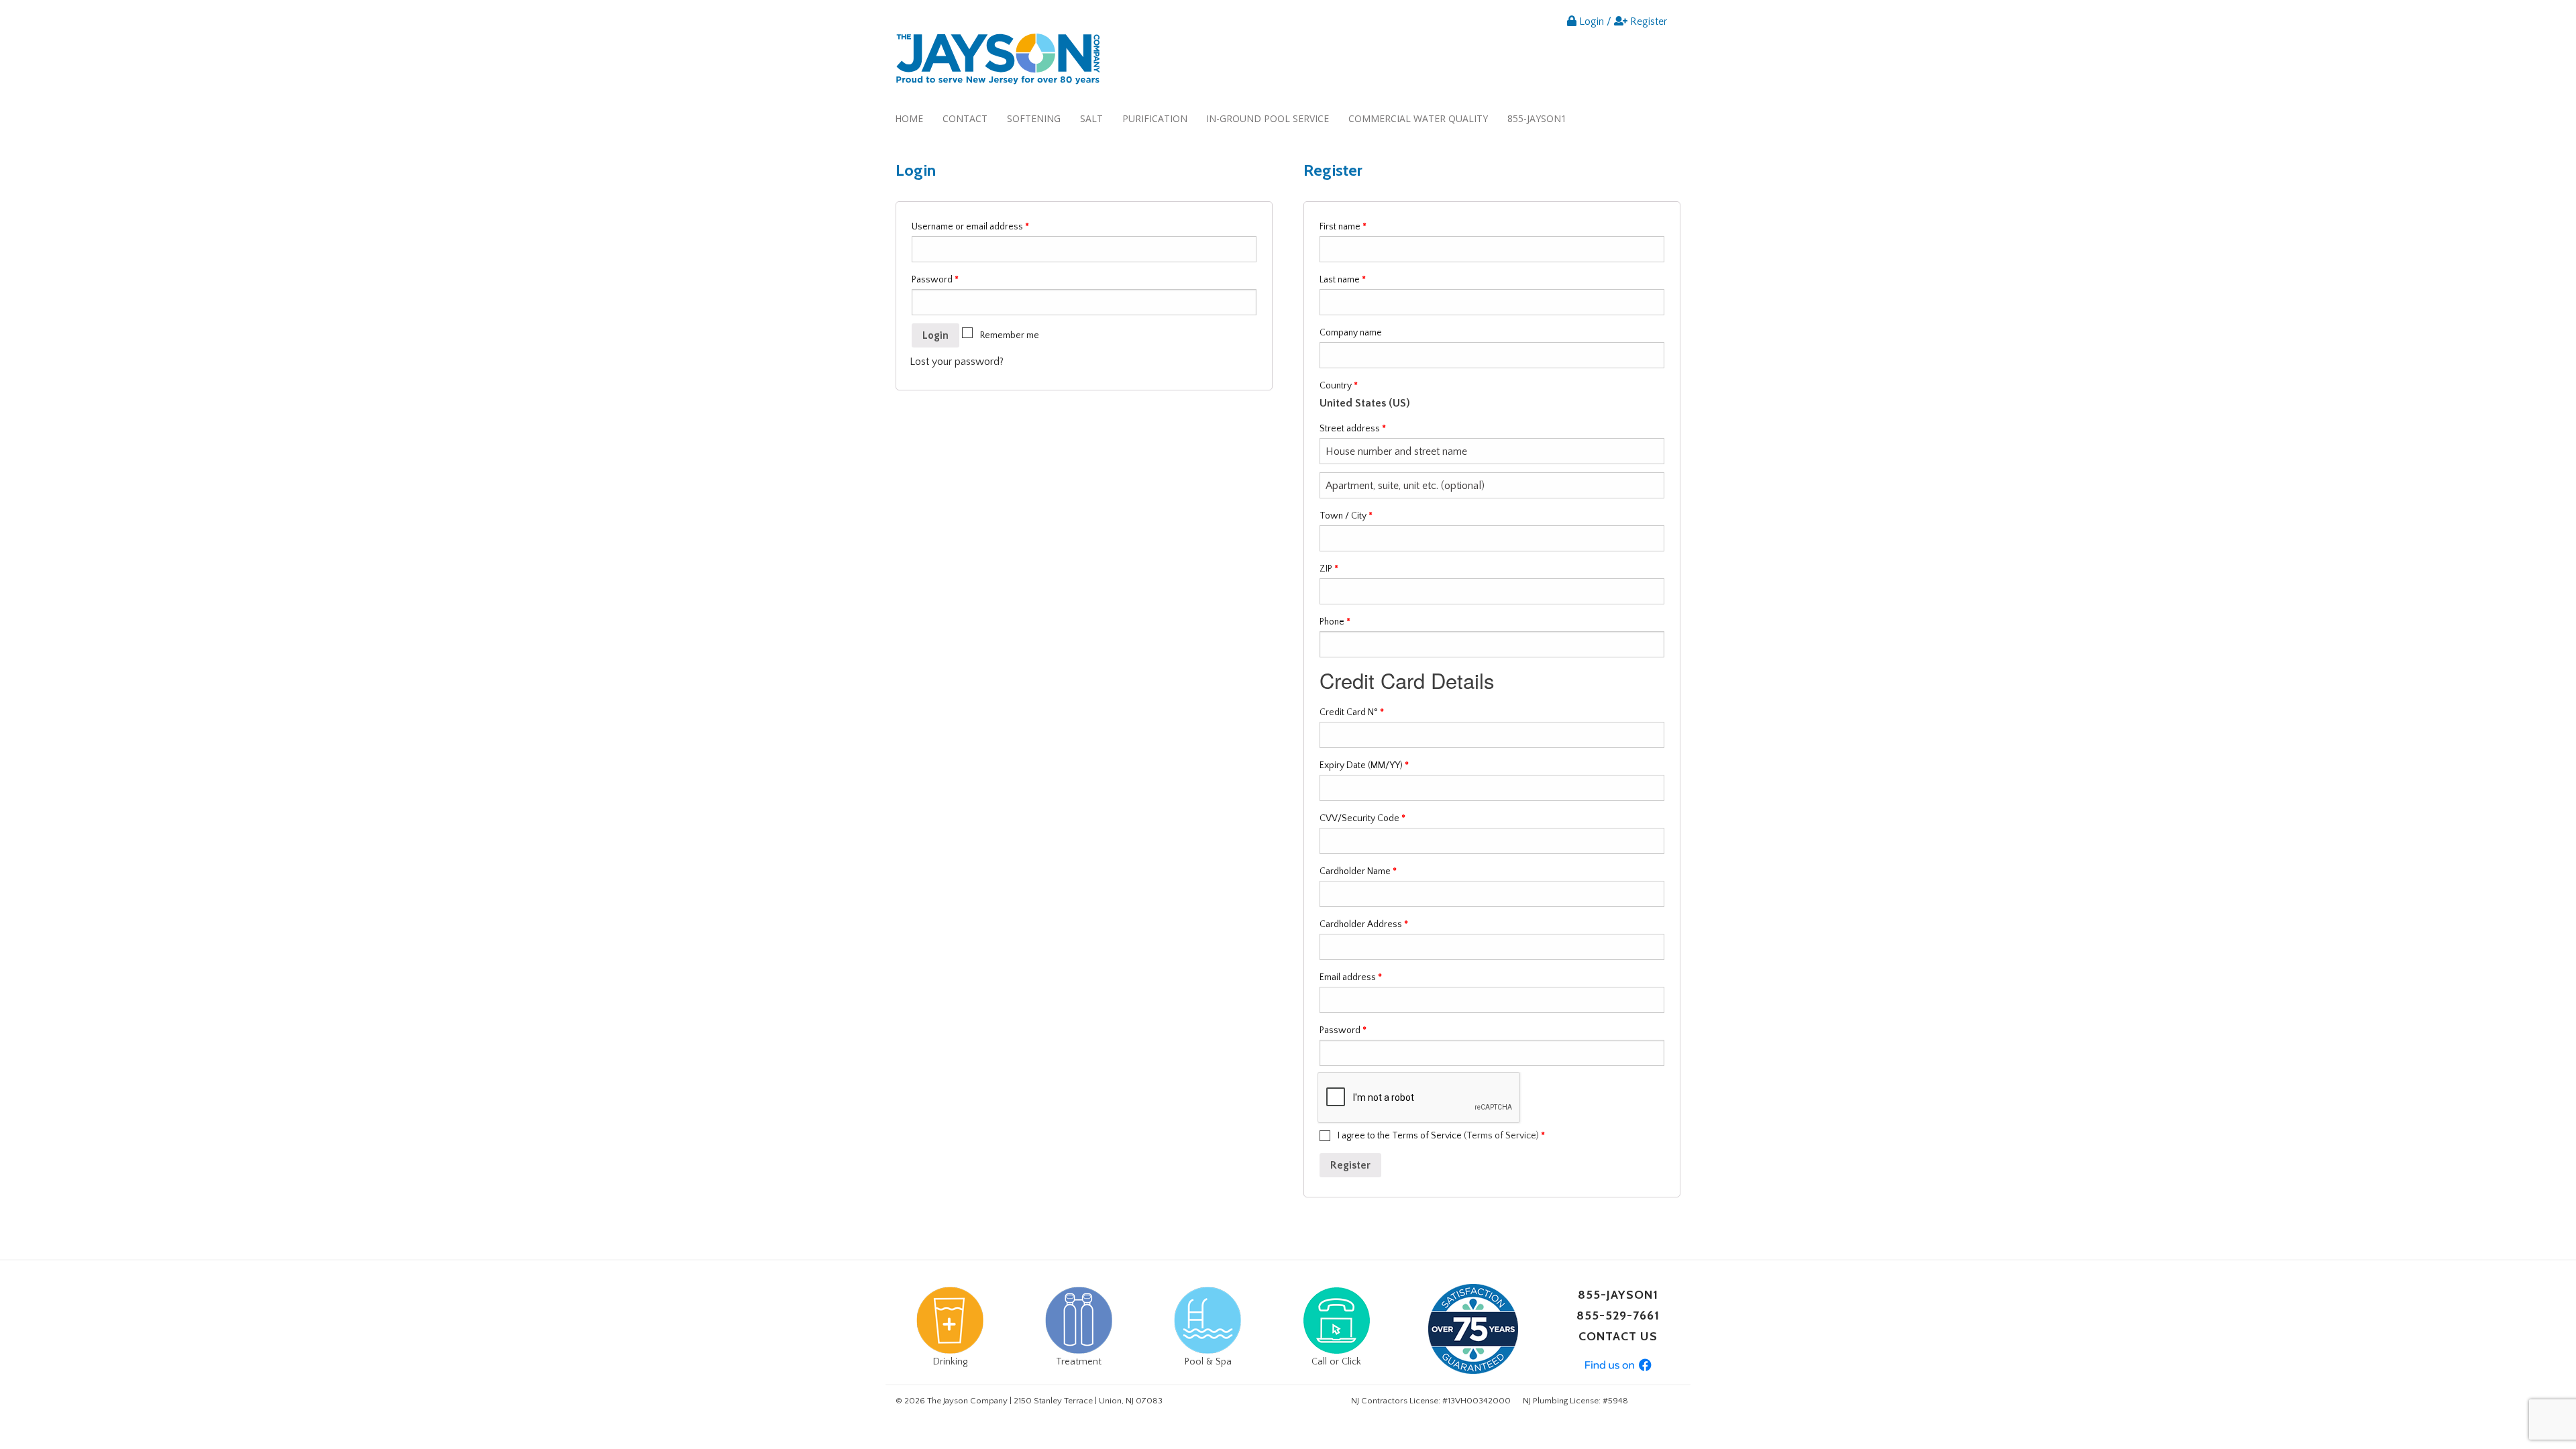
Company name (1351, 333)
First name (1343, 227)
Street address (1353, 429)
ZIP (1329, 569)
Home (909, 118)
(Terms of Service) (1501, 1136)
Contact (965, 118)
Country (1339, 386)
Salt (1091, 118)
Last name (1343, 280)
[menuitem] (909, 118)
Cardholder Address (1364, 924)
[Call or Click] (1336, 1320)
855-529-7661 (1618, 1316)
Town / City (1346, 516)
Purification (1155, 118)
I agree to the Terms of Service (1440, 1136)
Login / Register (1622, 21)
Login (935, 335)
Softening (1034, 118)
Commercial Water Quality (1418, 118)
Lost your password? (957, 362)
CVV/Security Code (1362, 818)
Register (1350, 1165)
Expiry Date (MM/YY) (1364, 765)
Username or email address (970, 227)
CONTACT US (1618, 1336)
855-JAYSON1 (1537, 118)
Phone (1335, 622)
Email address (1351, 977)
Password (935, 280)
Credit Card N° (1352, 712)
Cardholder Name (1358, 871)
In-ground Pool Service (1268, 118)
